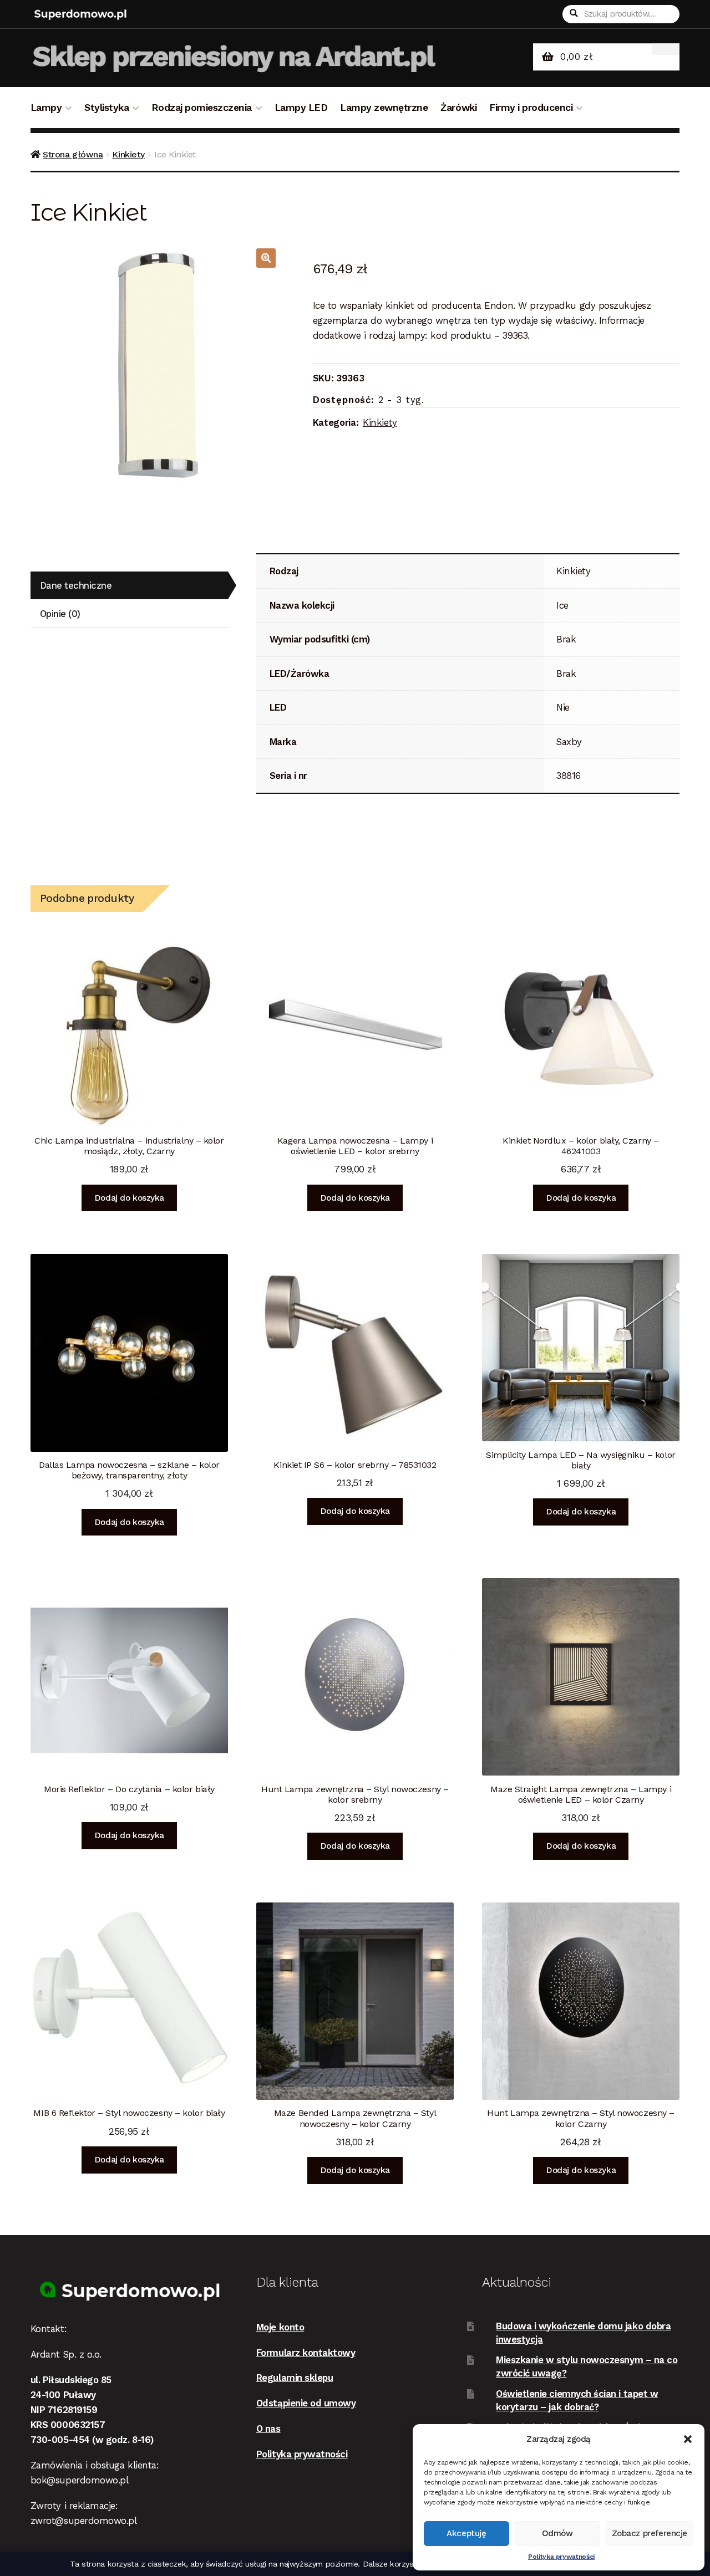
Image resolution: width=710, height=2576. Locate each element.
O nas (268, 2429)
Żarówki (458, 108)
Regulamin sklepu (295, 2378)
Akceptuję (466, 2533)
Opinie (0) (60, 614)
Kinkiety (128, 154)
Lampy (46, 108)
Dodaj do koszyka (129, 1198)
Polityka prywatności (561, 2557)
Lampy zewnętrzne (384, 108)
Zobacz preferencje (650, 2533)
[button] (688, 2439)
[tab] (129, 586)
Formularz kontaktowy (306, 2353)
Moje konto (280, 2327)
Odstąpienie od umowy (306, 2403)
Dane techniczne (76, 585)
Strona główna (73, 154)
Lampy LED (301, 108)
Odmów (557, 2533)
